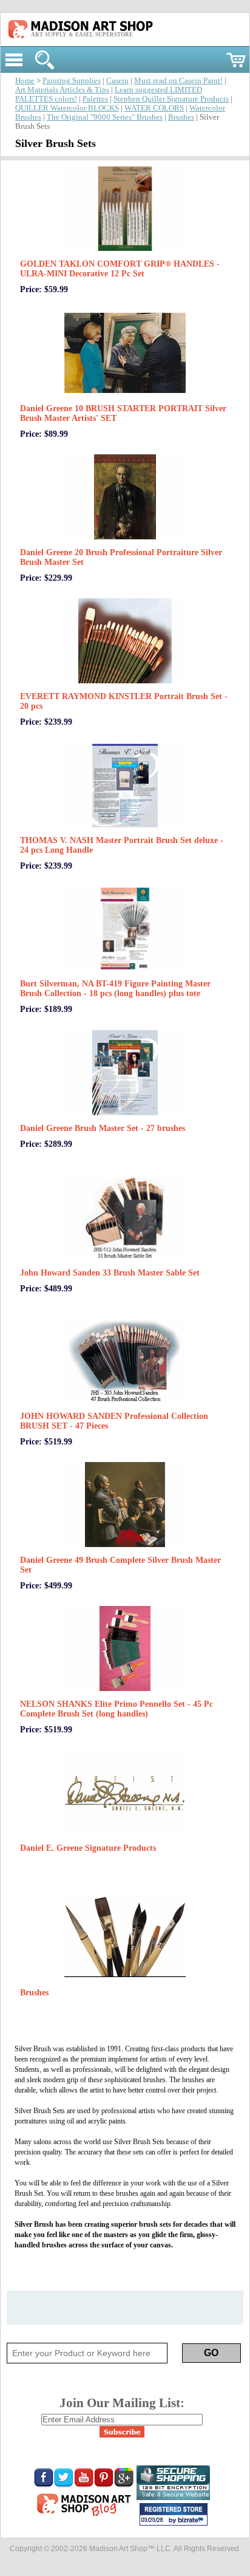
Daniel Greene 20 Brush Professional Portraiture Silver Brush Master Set (121, 557)
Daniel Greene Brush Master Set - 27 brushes (103, 1128)
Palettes (95, 99)
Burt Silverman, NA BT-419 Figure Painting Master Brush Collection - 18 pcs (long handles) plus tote (115, 989)
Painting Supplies (72, 81)
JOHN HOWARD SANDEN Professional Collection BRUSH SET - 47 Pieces (114, 1421)
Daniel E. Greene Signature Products (88, 1848)
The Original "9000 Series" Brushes (105, 117)
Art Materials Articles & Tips (62, 90)
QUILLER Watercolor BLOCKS (67, 108)
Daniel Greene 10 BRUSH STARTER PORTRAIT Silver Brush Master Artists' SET (123, 413)
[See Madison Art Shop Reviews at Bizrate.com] (174, 2514)
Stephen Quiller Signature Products (171, 99)
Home (25, 81)
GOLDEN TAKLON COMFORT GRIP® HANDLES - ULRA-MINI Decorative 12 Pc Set (120, 269)
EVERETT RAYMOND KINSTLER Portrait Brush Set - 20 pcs (124, 701)
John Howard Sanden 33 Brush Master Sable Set (110, 1273)
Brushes (181, 117)
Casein (117, 81)
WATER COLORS (154, 108)
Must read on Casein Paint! (178, 81)
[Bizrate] (192, 2521)
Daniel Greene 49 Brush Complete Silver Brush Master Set (120, 1565)
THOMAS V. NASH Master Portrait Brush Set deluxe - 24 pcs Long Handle (122, 845)
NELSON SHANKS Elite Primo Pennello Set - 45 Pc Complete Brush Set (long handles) (117, 1709)
